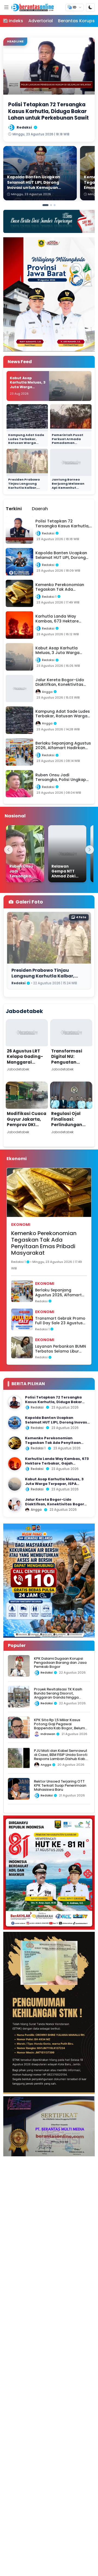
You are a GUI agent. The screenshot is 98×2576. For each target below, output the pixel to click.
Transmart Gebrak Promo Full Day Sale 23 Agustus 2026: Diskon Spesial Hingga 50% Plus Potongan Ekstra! (60, 1321)
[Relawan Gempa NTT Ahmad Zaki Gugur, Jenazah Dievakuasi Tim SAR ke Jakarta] (67, 854)
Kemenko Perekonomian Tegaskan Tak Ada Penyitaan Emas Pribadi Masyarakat (44, 1243)
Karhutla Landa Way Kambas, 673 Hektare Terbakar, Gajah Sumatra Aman (57, 1463)
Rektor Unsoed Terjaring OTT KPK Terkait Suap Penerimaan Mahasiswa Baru (60, 1786)
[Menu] (6, 7)
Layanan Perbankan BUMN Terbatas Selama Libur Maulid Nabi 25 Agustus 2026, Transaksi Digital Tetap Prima (61, 1349)
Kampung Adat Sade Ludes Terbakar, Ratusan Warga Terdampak (26, 441)
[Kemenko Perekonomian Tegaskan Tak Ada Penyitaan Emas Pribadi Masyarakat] (15, 1443)
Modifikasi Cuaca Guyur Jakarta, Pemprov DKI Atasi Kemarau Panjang (27, 1125)
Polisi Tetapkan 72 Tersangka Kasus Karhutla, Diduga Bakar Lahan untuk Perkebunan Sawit (55, 1402)
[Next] (90, 850)
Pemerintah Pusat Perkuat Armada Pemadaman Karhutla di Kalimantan (68, 443)
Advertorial (41, 21)
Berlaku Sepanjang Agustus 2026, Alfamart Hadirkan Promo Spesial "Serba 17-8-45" (58, 1293)
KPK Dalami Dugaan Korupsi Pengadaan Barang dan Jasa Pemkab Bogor (60, 1663)
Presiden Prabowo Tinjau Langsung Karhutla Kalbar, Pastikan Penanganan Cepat (25, 487)
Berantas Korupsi (77, 21)
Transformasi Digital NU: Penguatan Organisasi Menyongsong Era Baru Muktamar (71, 1065)
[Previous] (8, 850)
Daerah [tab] (40, 509)
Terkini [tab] (14, 509)
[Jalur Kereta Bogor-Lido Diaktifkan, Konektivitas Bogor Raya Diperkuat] (15, 1505)
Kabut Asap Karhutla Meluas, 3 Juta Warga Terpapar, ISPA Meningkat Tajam (28, 387)
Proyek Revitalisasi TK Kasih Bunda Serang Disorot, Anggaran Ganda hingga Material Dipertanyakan (58, 1695)
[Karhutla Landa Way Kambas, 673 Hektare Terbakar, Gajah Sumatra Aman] (15, 1464)
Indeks (16, 21)
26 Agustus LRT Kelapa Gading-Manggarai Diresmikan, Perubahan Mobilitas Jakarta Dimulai (27, 1068)
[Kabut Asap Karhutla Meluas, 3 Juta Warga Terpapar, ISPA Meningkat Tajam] (15, 1484)
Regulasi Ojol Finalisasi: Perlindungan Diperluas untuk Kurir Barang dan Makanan (70, 1127)
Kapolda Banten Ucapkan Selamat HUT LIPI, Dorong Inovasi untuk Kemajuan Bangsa (57, 1422)
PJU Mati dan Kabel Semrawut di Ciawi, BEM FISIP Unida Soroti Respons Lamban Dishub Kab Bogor (61, 1757)
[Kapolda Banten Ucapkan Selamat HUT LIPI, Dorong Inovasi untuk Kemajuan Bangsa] (15, 1423)
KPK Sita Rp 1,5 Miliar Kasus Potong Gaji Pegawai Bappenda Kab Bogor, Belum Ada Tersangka (59, 1726)
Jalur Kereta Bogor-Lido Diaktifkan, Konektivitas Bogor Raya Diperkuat (55, 1504)
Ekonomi (21, 1225)
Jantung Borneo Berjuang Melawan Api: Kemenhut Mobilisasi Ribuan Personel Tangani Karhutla (68, 489)
